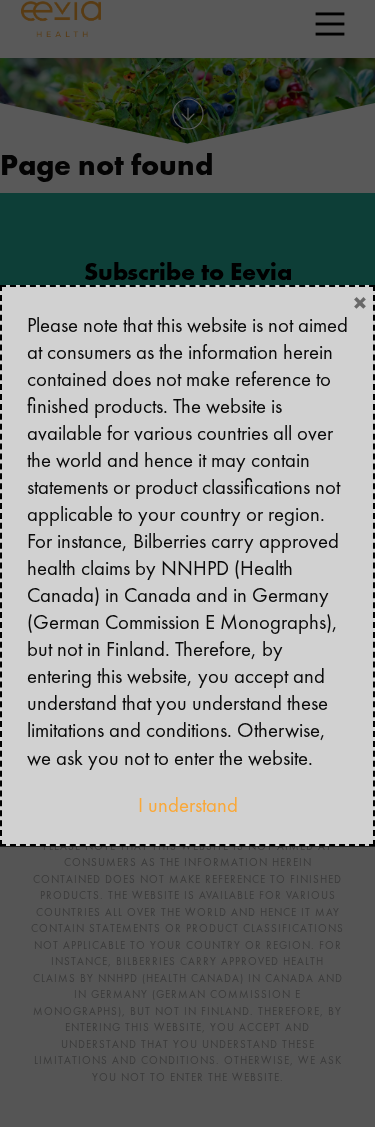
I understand (188, 805)
